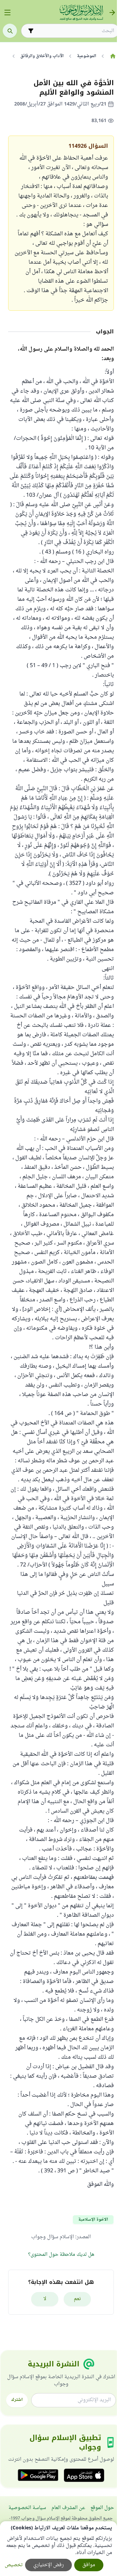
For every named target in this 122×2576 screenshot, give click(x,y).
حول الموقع (102, 2508)
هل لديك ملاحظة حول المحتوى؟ (61, 2255)
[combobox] (75, 31)
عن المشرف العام (68, 2508)
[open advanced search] (31, 31)
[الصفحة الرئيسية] (113, 56)
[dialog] (58, 2549)
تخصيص (14, 2565)
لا (45, 2299)
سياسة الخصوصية (27, 2508)
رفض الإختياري (48, 2565)
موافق (89, 2565)
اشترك (17, 2400)
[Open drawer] (7, 13)
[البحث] (10, 31)
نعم (77, 2299)
